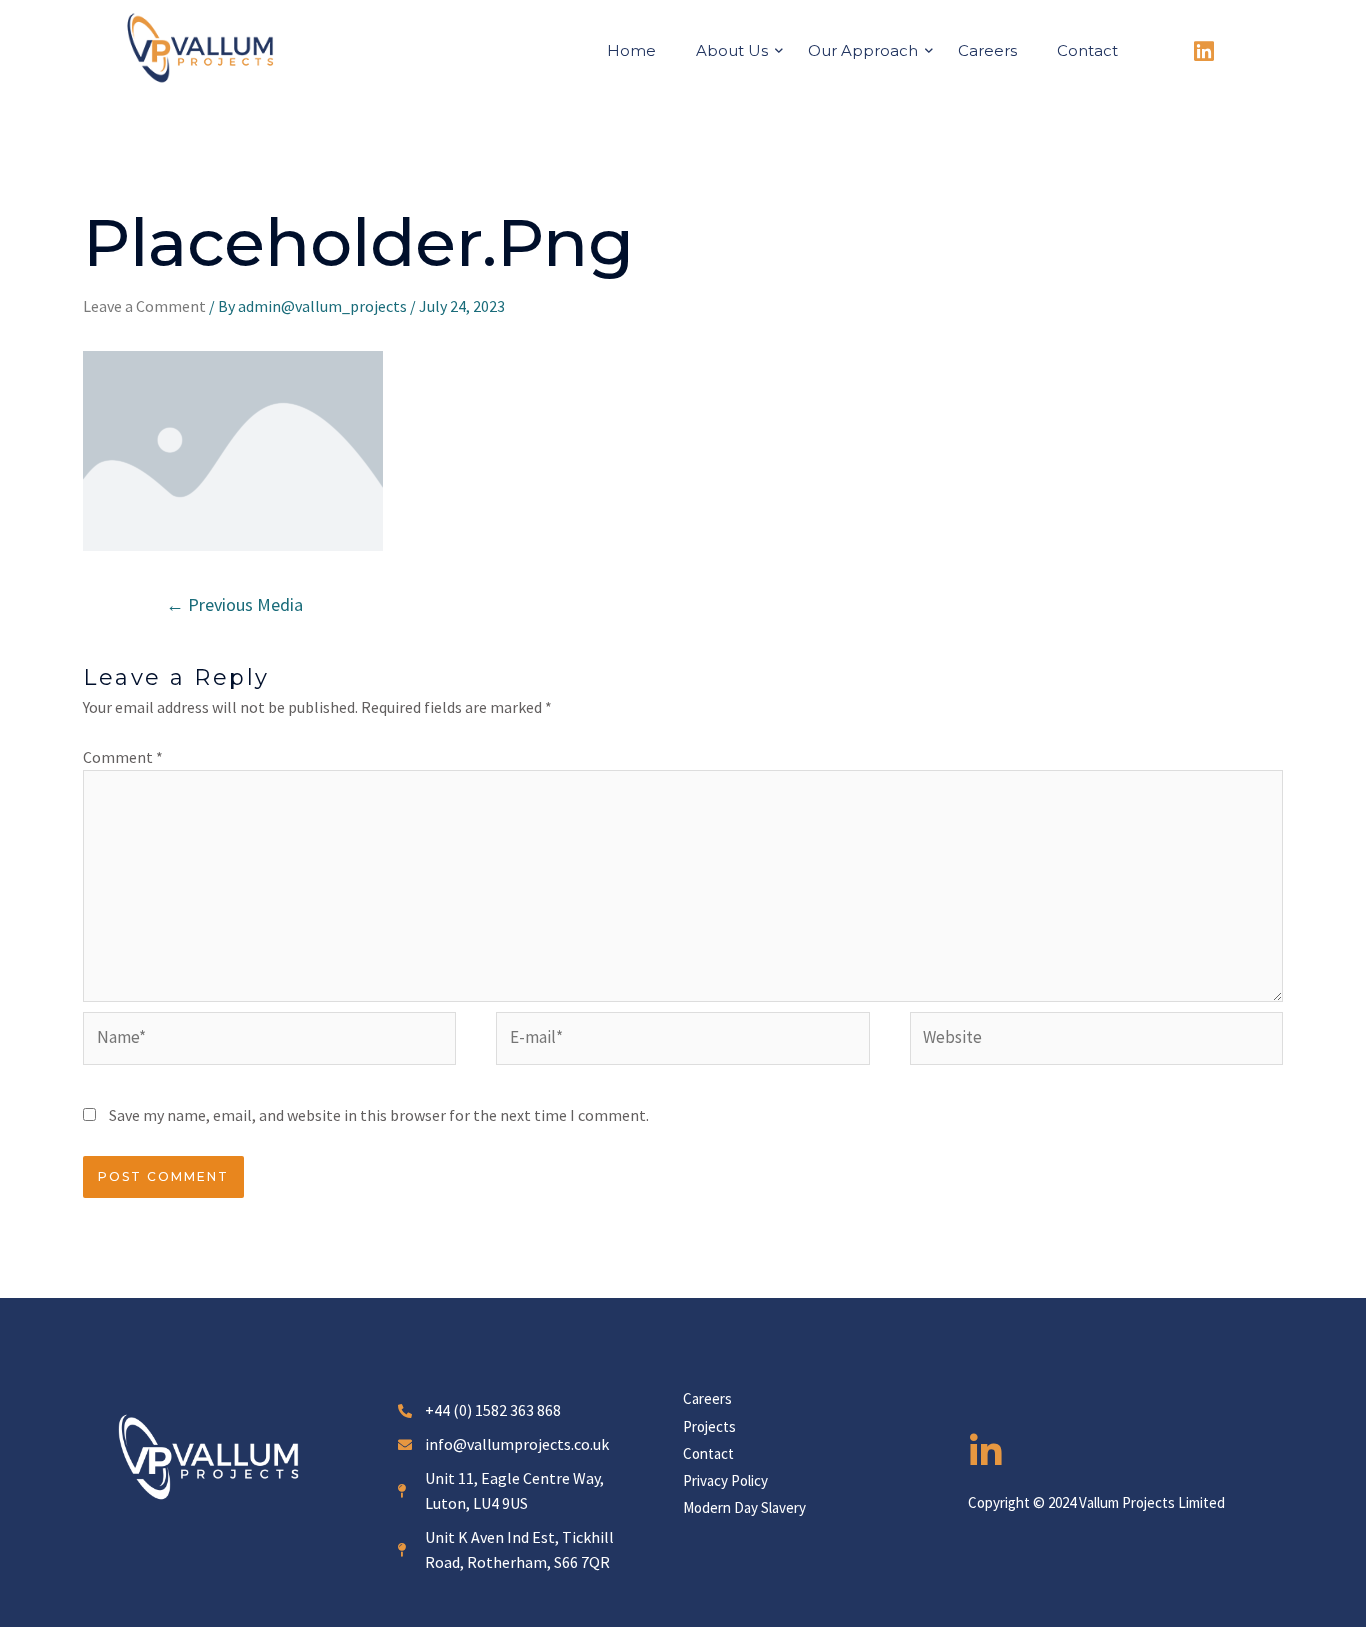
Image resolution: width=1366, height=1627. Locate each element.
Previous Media (234, 604)
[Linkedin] (1204, 52)
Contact (1087, 50)
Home (631, 50)
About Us (732, 50)
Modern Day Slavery (744, 1507)
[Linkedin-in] (986, 1452)
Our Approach (863, 50)
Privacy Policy (725, 1480)
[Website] (1096, 1041)
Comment (123, 757)
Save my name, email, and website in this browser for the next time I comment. (379, 1115)
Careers (987, 50)
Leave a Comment (144, 306)
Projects (709, 1426)
